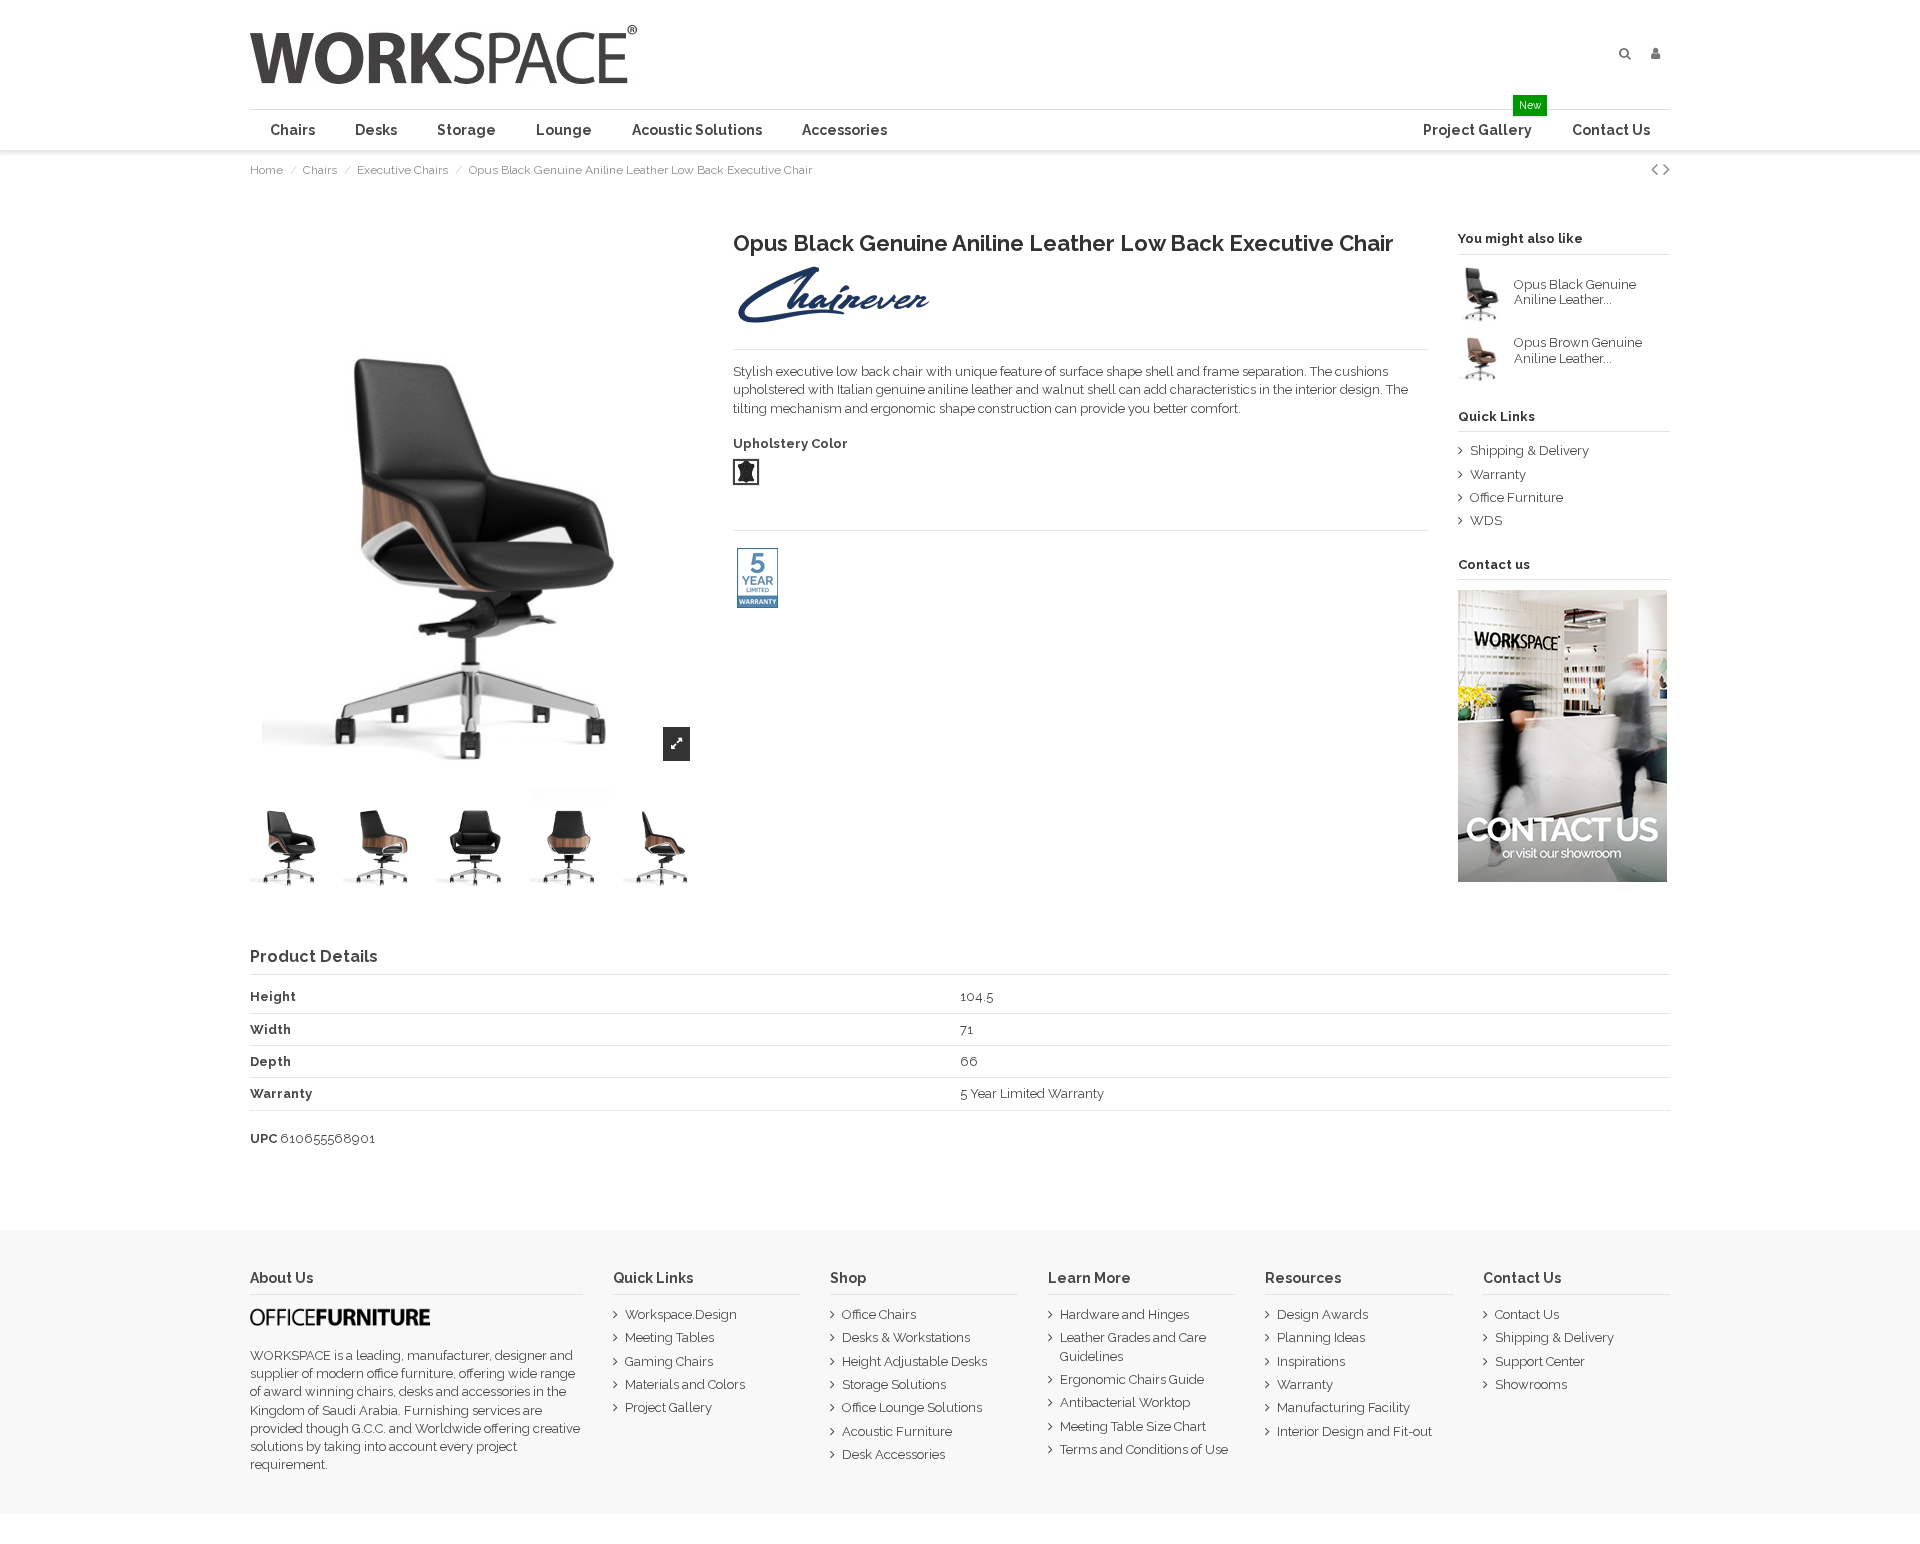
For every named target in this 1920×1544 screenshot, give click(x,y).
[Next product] (1666, 169)
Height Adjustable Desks (914, 1361)
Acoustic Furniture (897, 1431)
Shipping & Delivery (1529, 450)
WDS (1486, 520)
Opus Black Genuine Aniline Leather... (1575, 292)
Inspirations (1311, 1361)
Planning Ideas (1321, 1337)
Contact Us (1527, 1314)
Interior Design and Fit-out (1354, 1431)
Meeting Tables (669, 1337)
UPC (263, 1138)
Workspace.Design (681, 1314)
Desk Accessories (893, 1454)
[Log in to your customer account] (1655, 54)
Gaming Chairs (669, 1361)
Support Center (1540, 1361)
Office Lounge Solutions (912, 1407)
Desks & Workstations (906, 1337)
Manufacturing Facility (1343, 1407)
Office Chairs (879, 1314)
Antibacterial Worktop (1125, 1402)
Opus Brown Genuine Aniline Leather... (1578, 350)
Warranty (1498, 474)
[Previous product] (1657, 169)
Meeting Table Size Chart (1133, 1426)
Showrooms (1531, 1384)
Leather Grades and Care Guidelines (1133, 1346)
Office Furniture (1516, 497)
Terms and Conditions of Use (1144, 1449)
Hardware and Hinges (1124, 1314)
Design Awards (1322, 1314)
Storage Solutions (894, 1384)
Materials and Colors (685, 1384)
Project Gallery (668, 1407)
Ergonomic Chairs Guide (1132, 1379)
